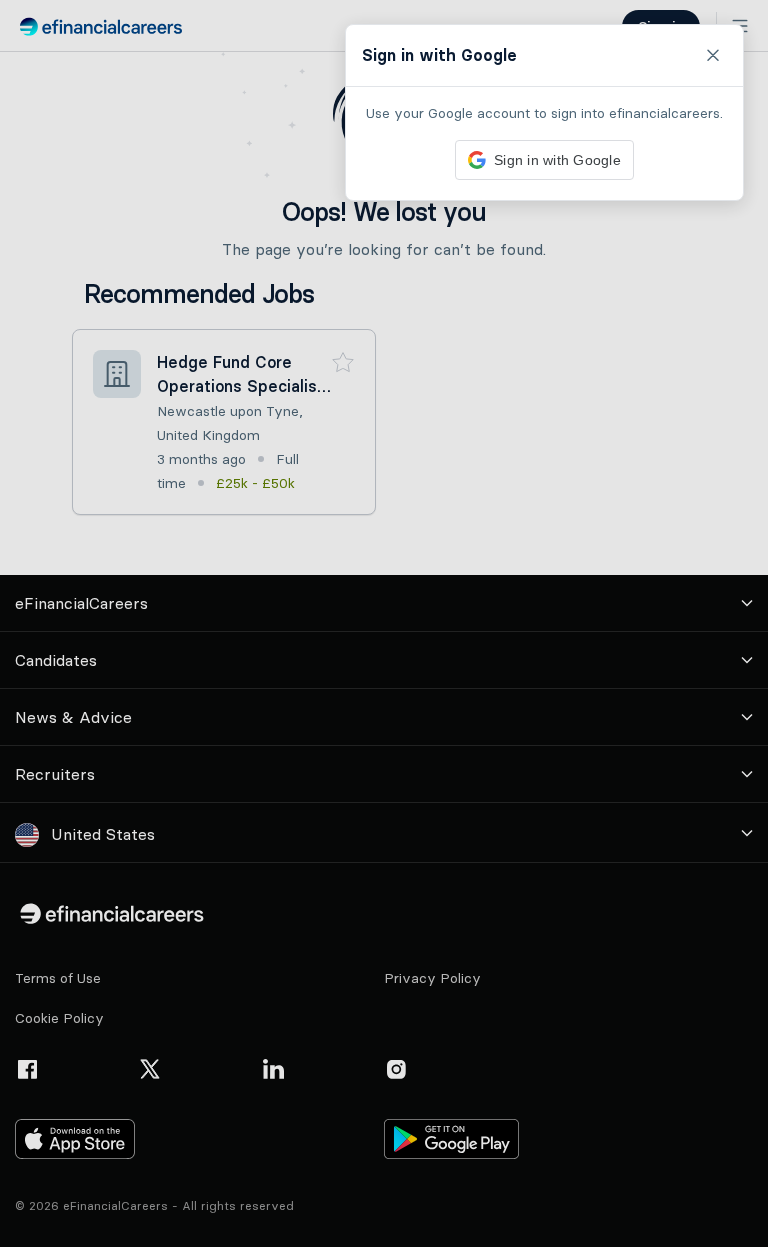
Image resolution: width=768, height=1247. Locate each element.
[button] (384, 623)
